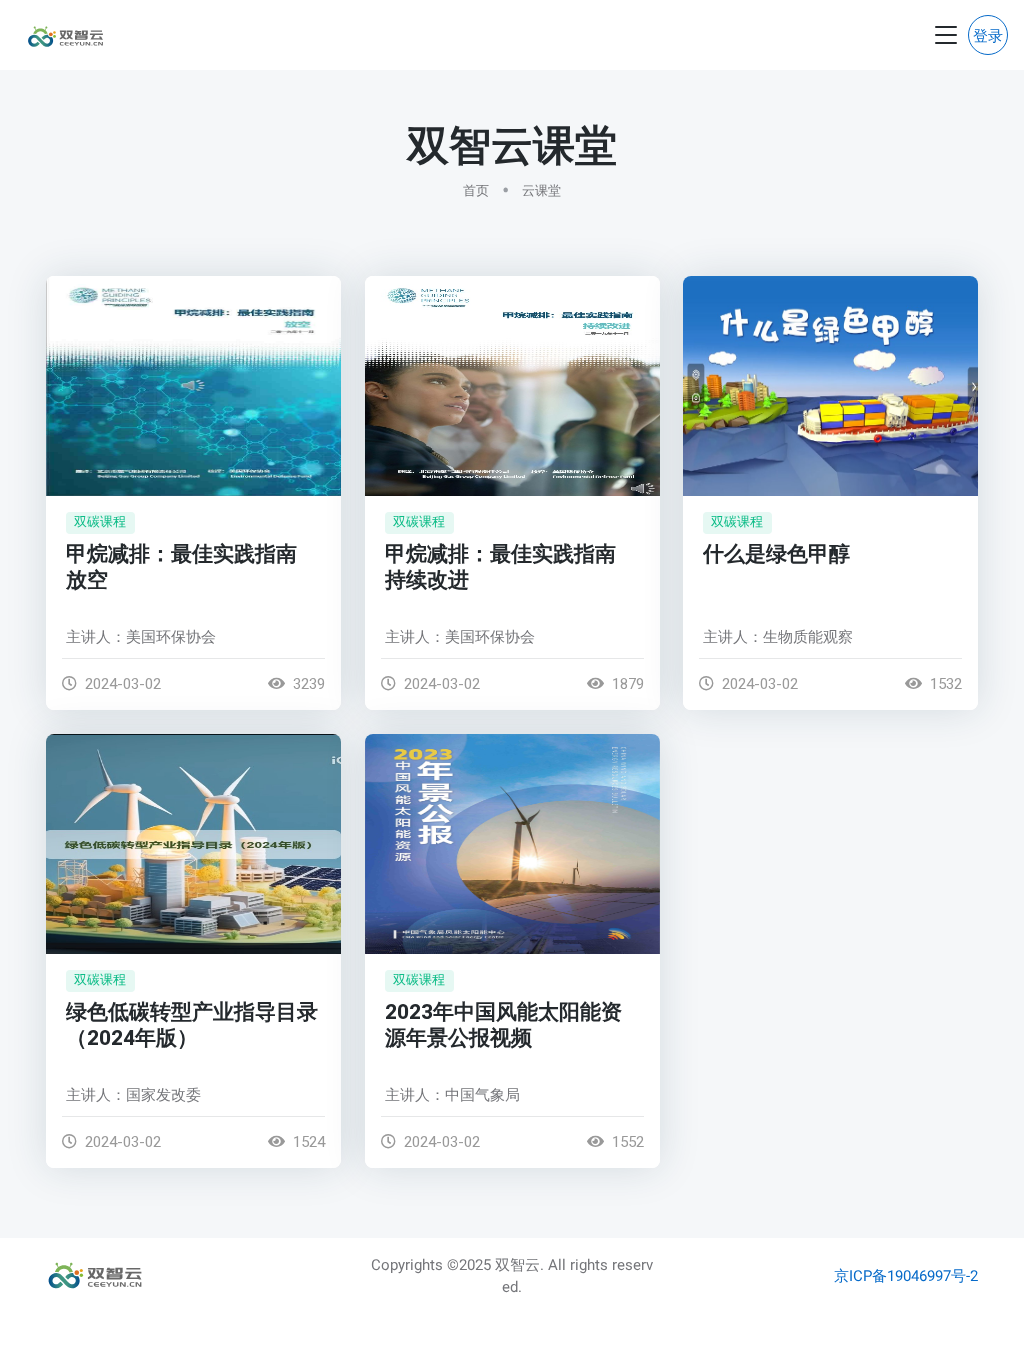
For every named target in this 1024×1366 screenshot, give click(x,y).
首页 (476, 190)
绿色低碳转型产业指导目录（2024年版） (192, 1024)
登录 (988, 36)
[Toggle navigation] (946, 35)
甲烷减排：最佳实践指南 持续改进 (500, 567)
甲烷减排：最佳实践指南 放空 (181, 567)
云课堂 (541, 190)
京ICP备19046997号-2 (906, 1276)
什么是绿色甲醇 (776, 554)
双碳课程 (100, 521)
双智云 (517, 1265)
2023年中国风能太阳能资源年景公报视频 (503, 1024)
